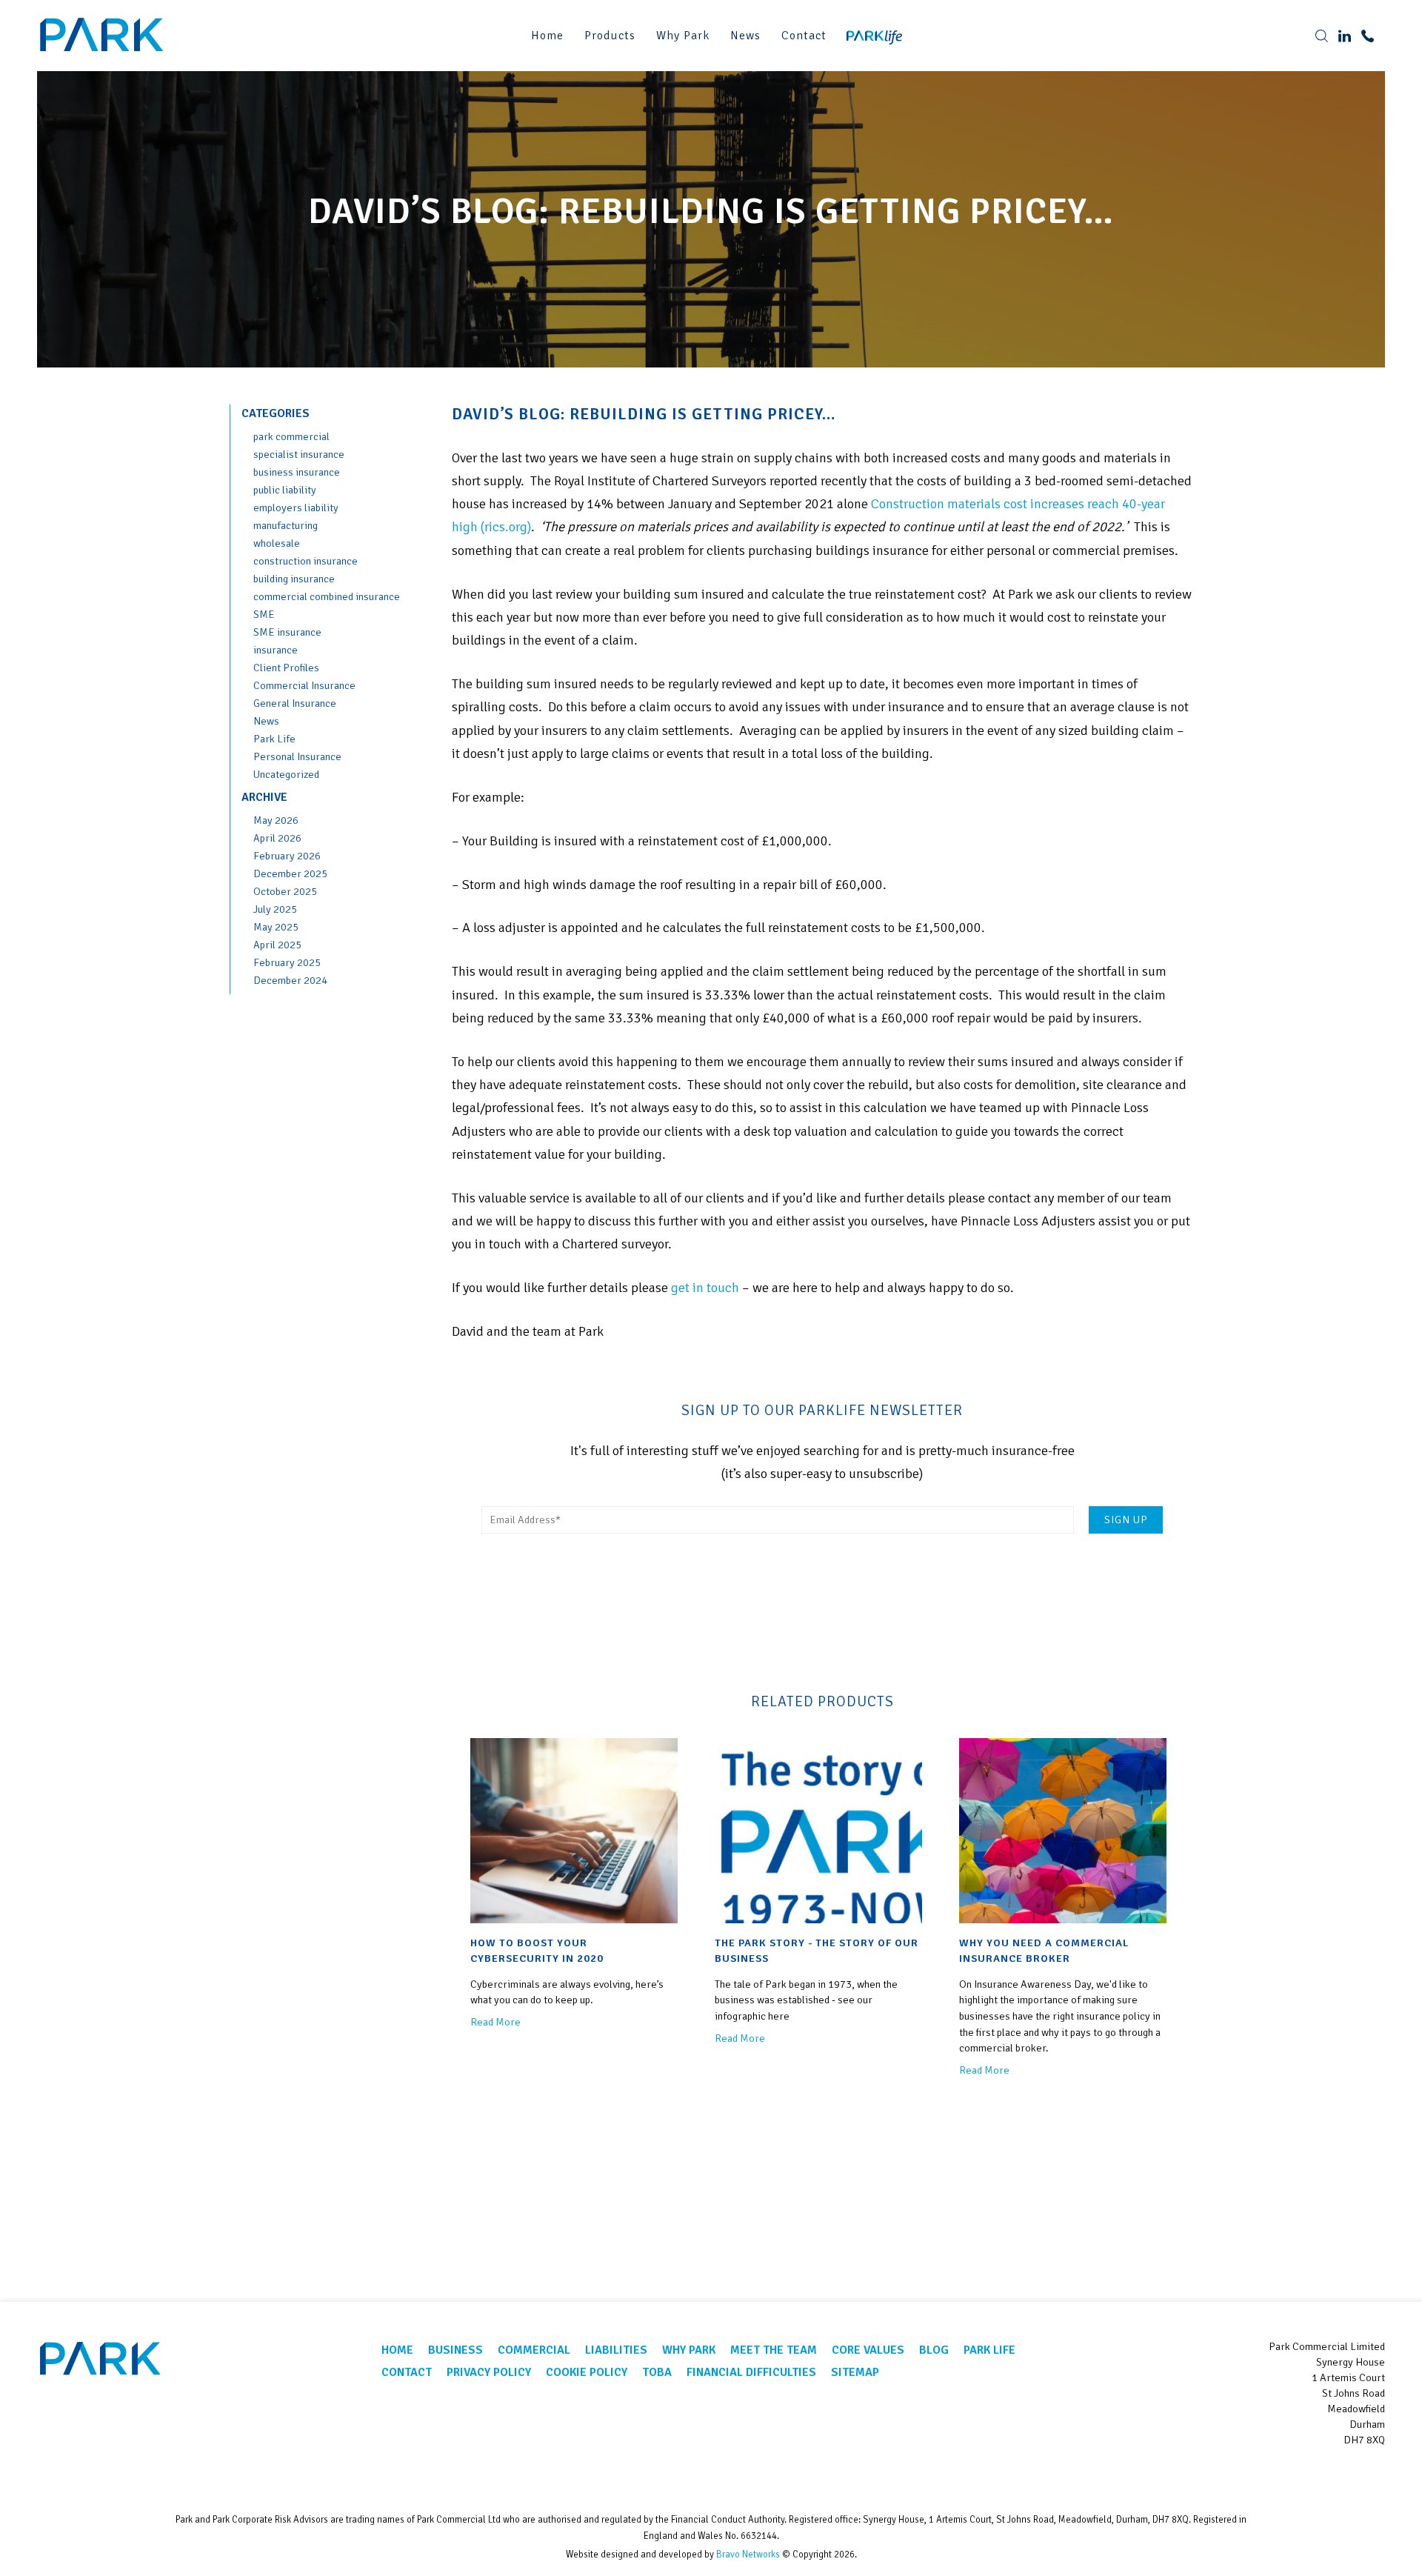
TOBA (657, 2372)
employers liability (296, 507)
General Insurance (295, 703)
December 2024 (290, 980)
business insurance (297, 472)
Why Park (683, 36)
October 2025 (285, 891)
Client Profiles (286, 668)
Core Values (868, 2350)
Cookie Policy (587, 2372)
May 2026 (276, 820)
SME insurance (287, 632)
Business (455, 2350)
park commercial (291, 436)
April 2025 (277, 945)
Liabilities (616, 2350)
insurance (276, 650)
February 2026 (287, 856)
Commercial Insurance (304, 685)
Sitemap (855, 2372)
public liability (285, 490)
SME (264, 614)
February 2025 (287, 962)
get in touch (705, 1288)
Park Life (274, 739)
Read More (495, 2022)
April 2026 (277, 838)
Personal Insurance (297, 756)
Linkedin (1369, 2476)
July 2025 (275, 909)
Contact (804, 36)
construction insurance (306, 561)
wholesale (277, 543)
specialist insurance (299, 454)
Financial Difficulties (751, 2372)
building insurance (294, 579)
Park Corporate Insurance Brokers (104, 35)
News (745, 36)
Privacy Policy (489, 2372)
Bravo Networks (748, 2555)
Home (547, 36)
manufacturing (286, 525)
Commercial (534, 2350)
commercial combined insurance (327, 596)
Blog (934, 2350)
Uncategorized (286, 774)
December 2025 (290, 873)
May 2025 (276, 927)
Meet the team (774, 2350)
